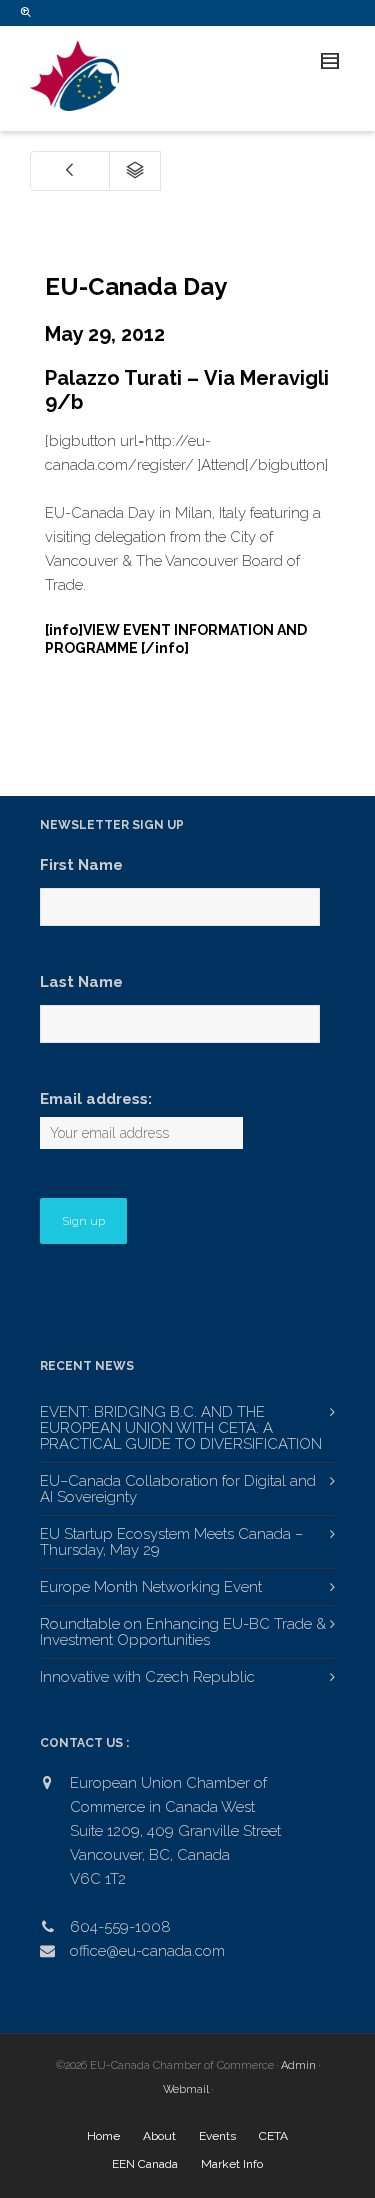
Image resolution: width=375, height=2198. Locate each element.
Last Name (81, 982)
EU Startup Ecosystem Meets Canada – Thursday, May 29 (171, 1542)
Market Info (232, 2164)
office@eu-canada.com (147, 1951)
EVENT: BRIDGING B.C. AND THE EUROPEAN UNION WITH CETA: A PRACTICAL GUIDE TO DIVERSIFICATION (181, 1428)
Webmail (186, 2089)
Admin (298, 2065)
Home (103, 2136)
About (159, 2136)
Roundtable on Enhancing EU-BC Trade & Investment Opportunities (183, 1632)
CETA (273, 2136)
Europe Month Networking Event (151, 1587)
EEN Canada (145, 2164)
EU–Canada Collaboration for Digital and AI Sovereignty (178, 1489)
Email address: (96, 1099)
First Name (81, 865)
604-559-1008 (120, 1927)
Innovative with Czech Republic (147, 1677)
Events (217, 2136)
